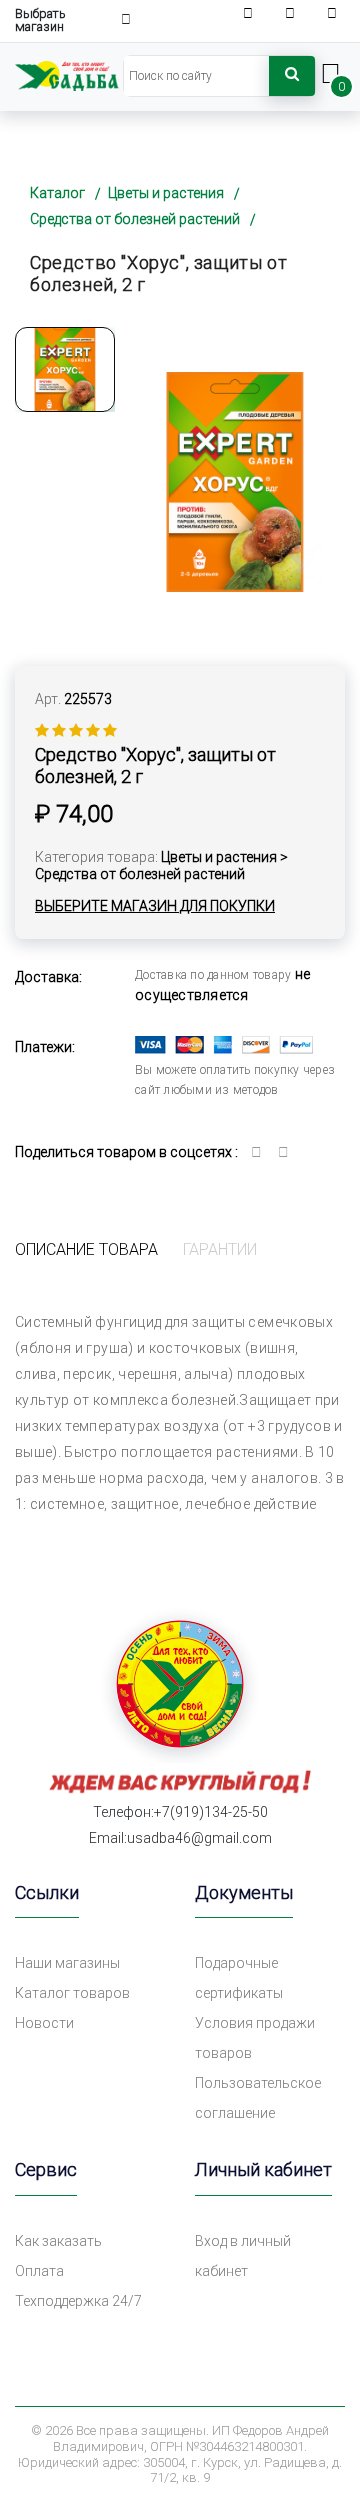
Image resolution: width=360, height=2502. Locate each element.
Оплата (39, 2271)
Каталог (57, 193)
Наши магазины (67, 1963)
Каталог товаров (72, 1993)
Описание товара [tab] (86, 1249)
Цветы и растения (166, 193)
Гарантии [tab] (220, 1249)
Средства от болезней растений (135, 219)
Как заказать (58, 2241)
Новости (44, 2023)
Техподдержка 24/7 (78, 2301)
